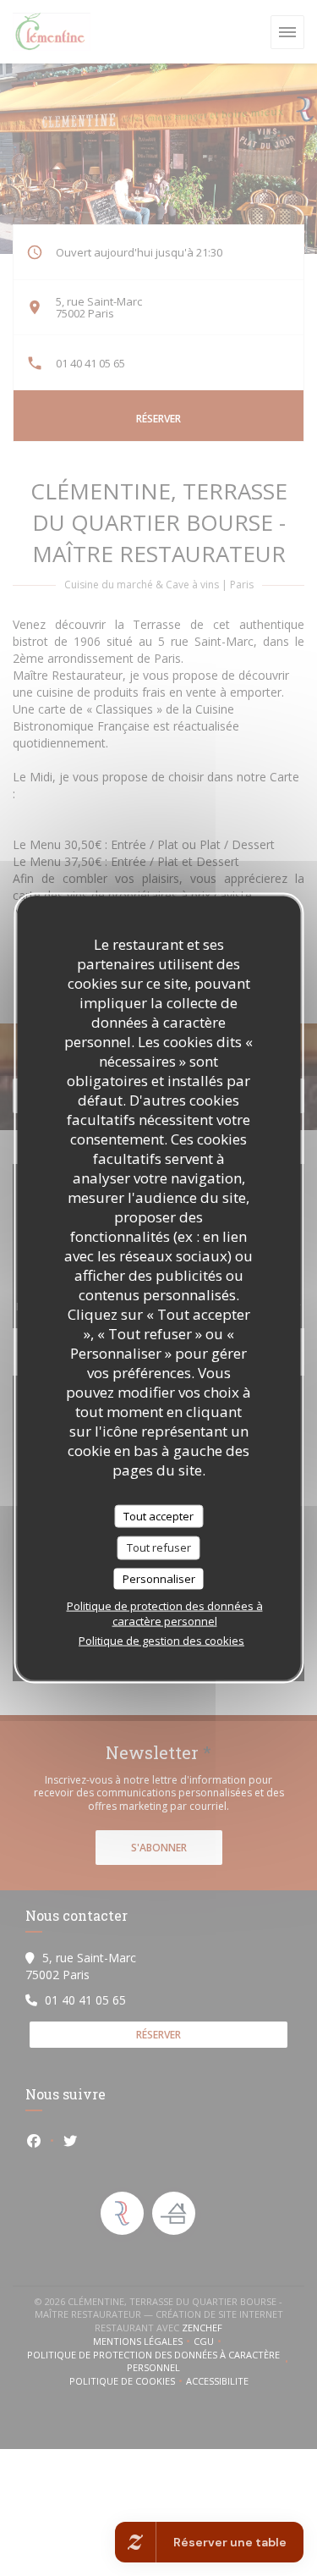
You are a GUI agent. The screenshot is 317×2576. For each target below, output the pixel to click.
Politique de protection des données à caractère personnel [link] (165, 1613)
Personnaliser (159, 1578)
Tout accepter (158, 1515)
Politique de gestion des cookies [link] (161, 1641)
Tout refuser (159, 1547)
